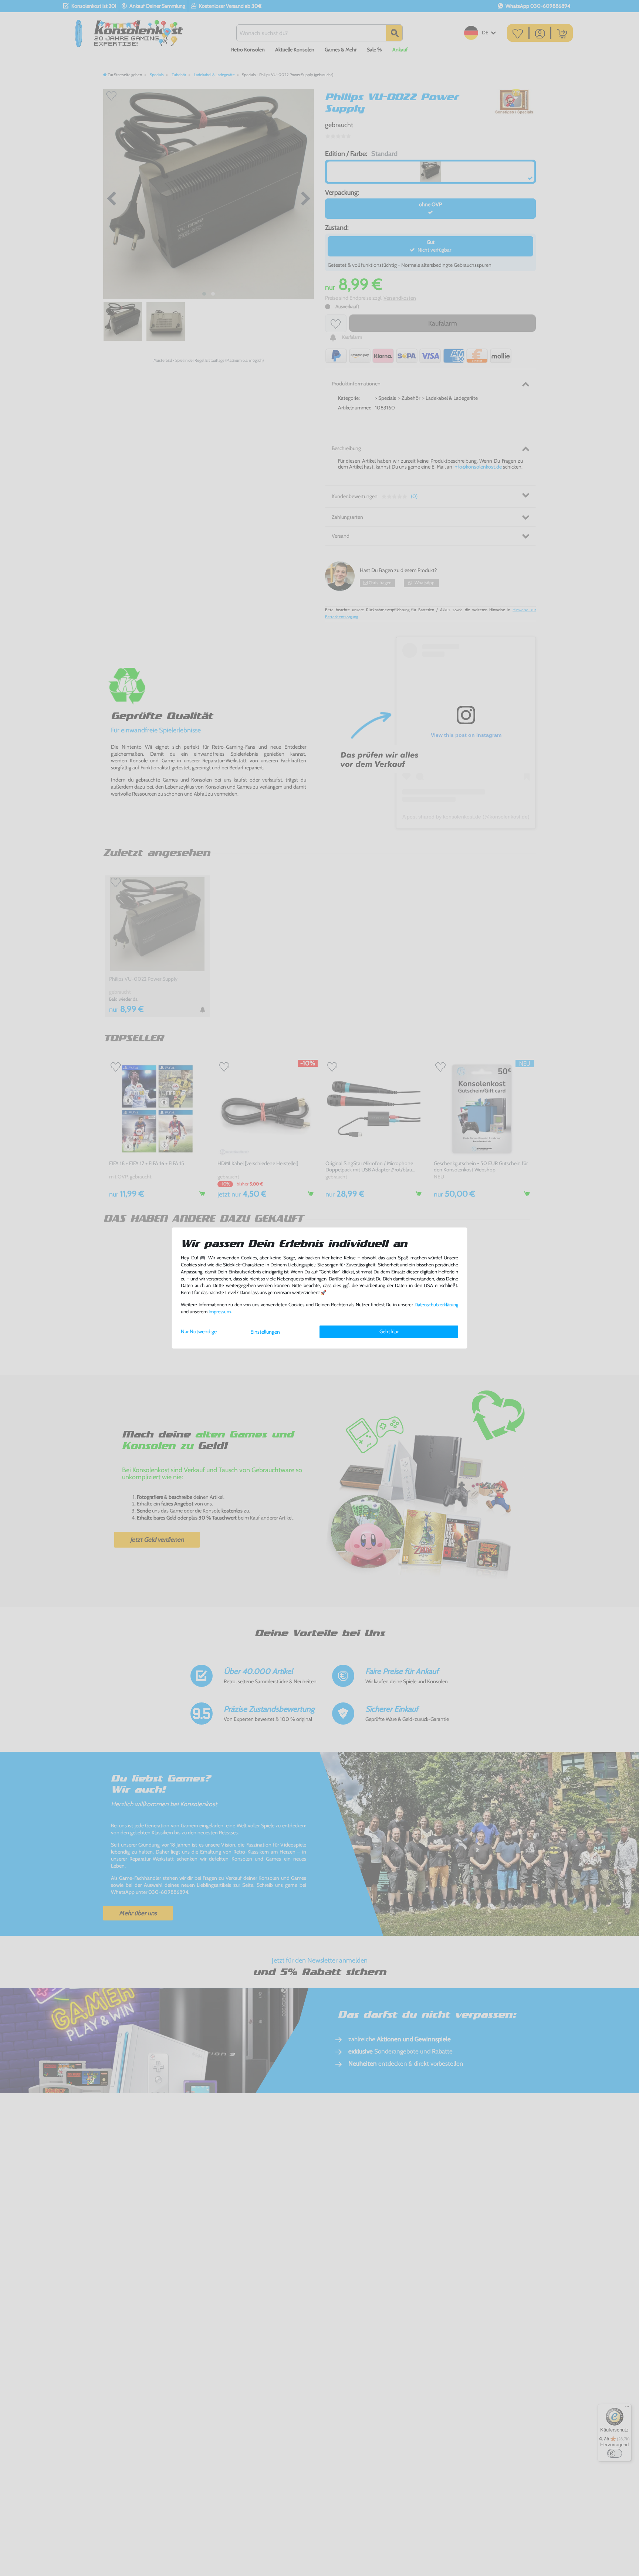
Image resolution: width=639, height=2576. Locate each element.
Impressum (220, 1312)
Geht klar (389, 1331)
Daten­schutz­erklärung (436, 1305)
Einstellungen (265, 1332)
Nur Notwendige (199, 1331)
